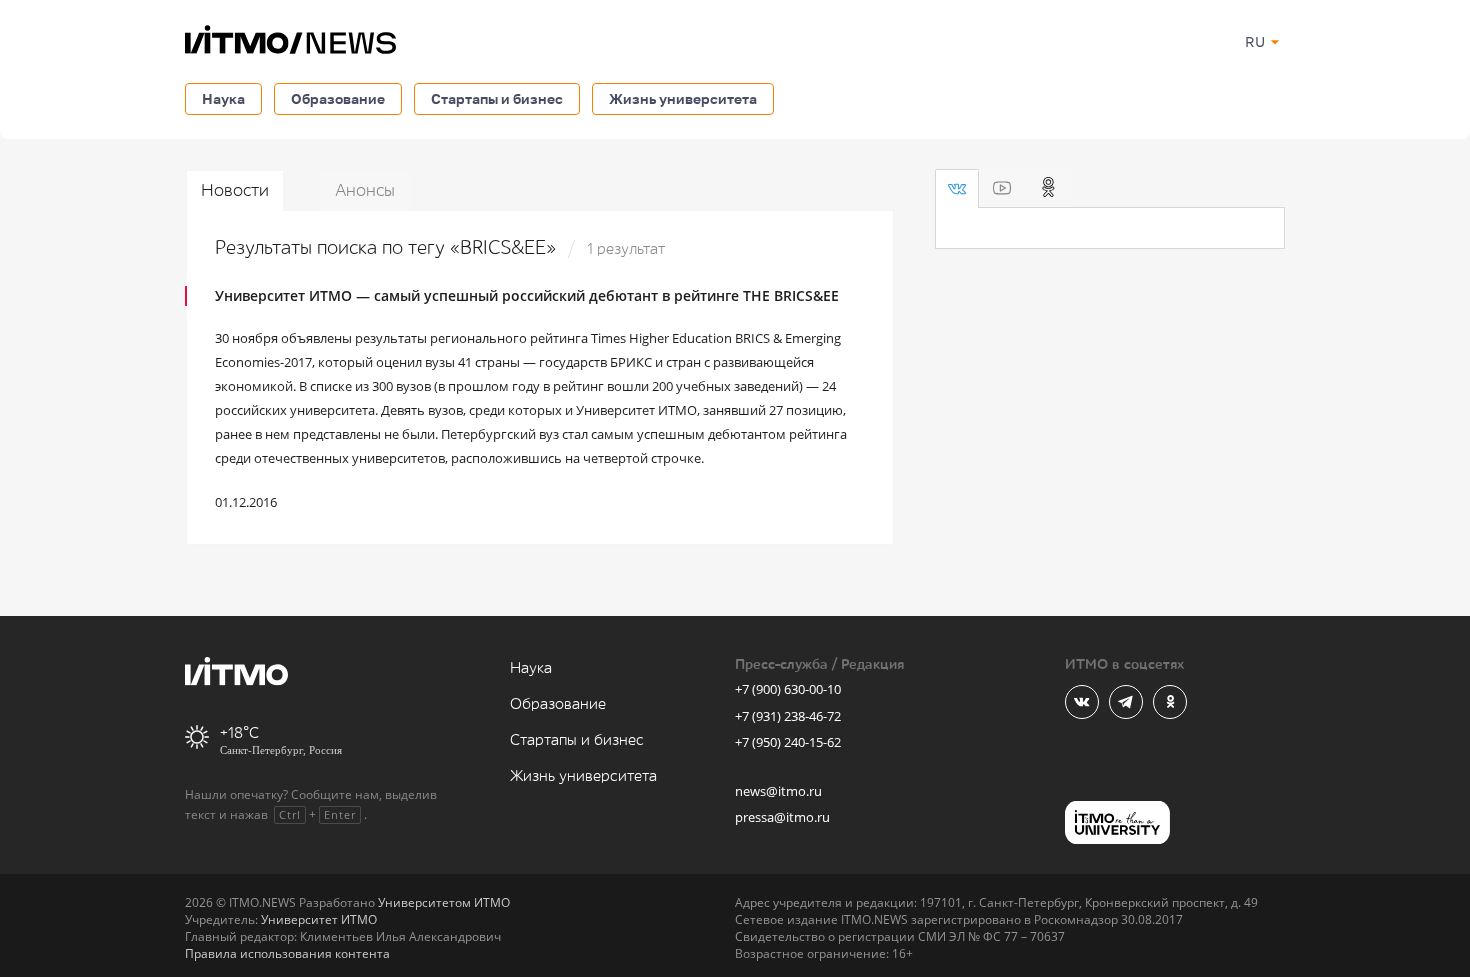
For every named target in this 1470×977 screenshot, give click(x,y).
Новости (235, 190)
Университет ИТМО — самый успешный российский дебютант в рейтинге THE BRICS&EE (527, 295)
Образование (338, 98)
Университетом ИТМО (444, 902)
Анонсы (365, 190)
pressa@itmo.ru (782, 817)
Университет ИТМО (319, 919)
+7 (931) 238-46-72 (788, 716)
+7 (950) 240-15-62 (788, 742)
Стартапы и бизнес (497, 98)
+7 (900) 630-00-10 (788, 689)
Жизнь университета (683, 98)
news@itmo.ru (778, 791)
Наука (223, 98)
